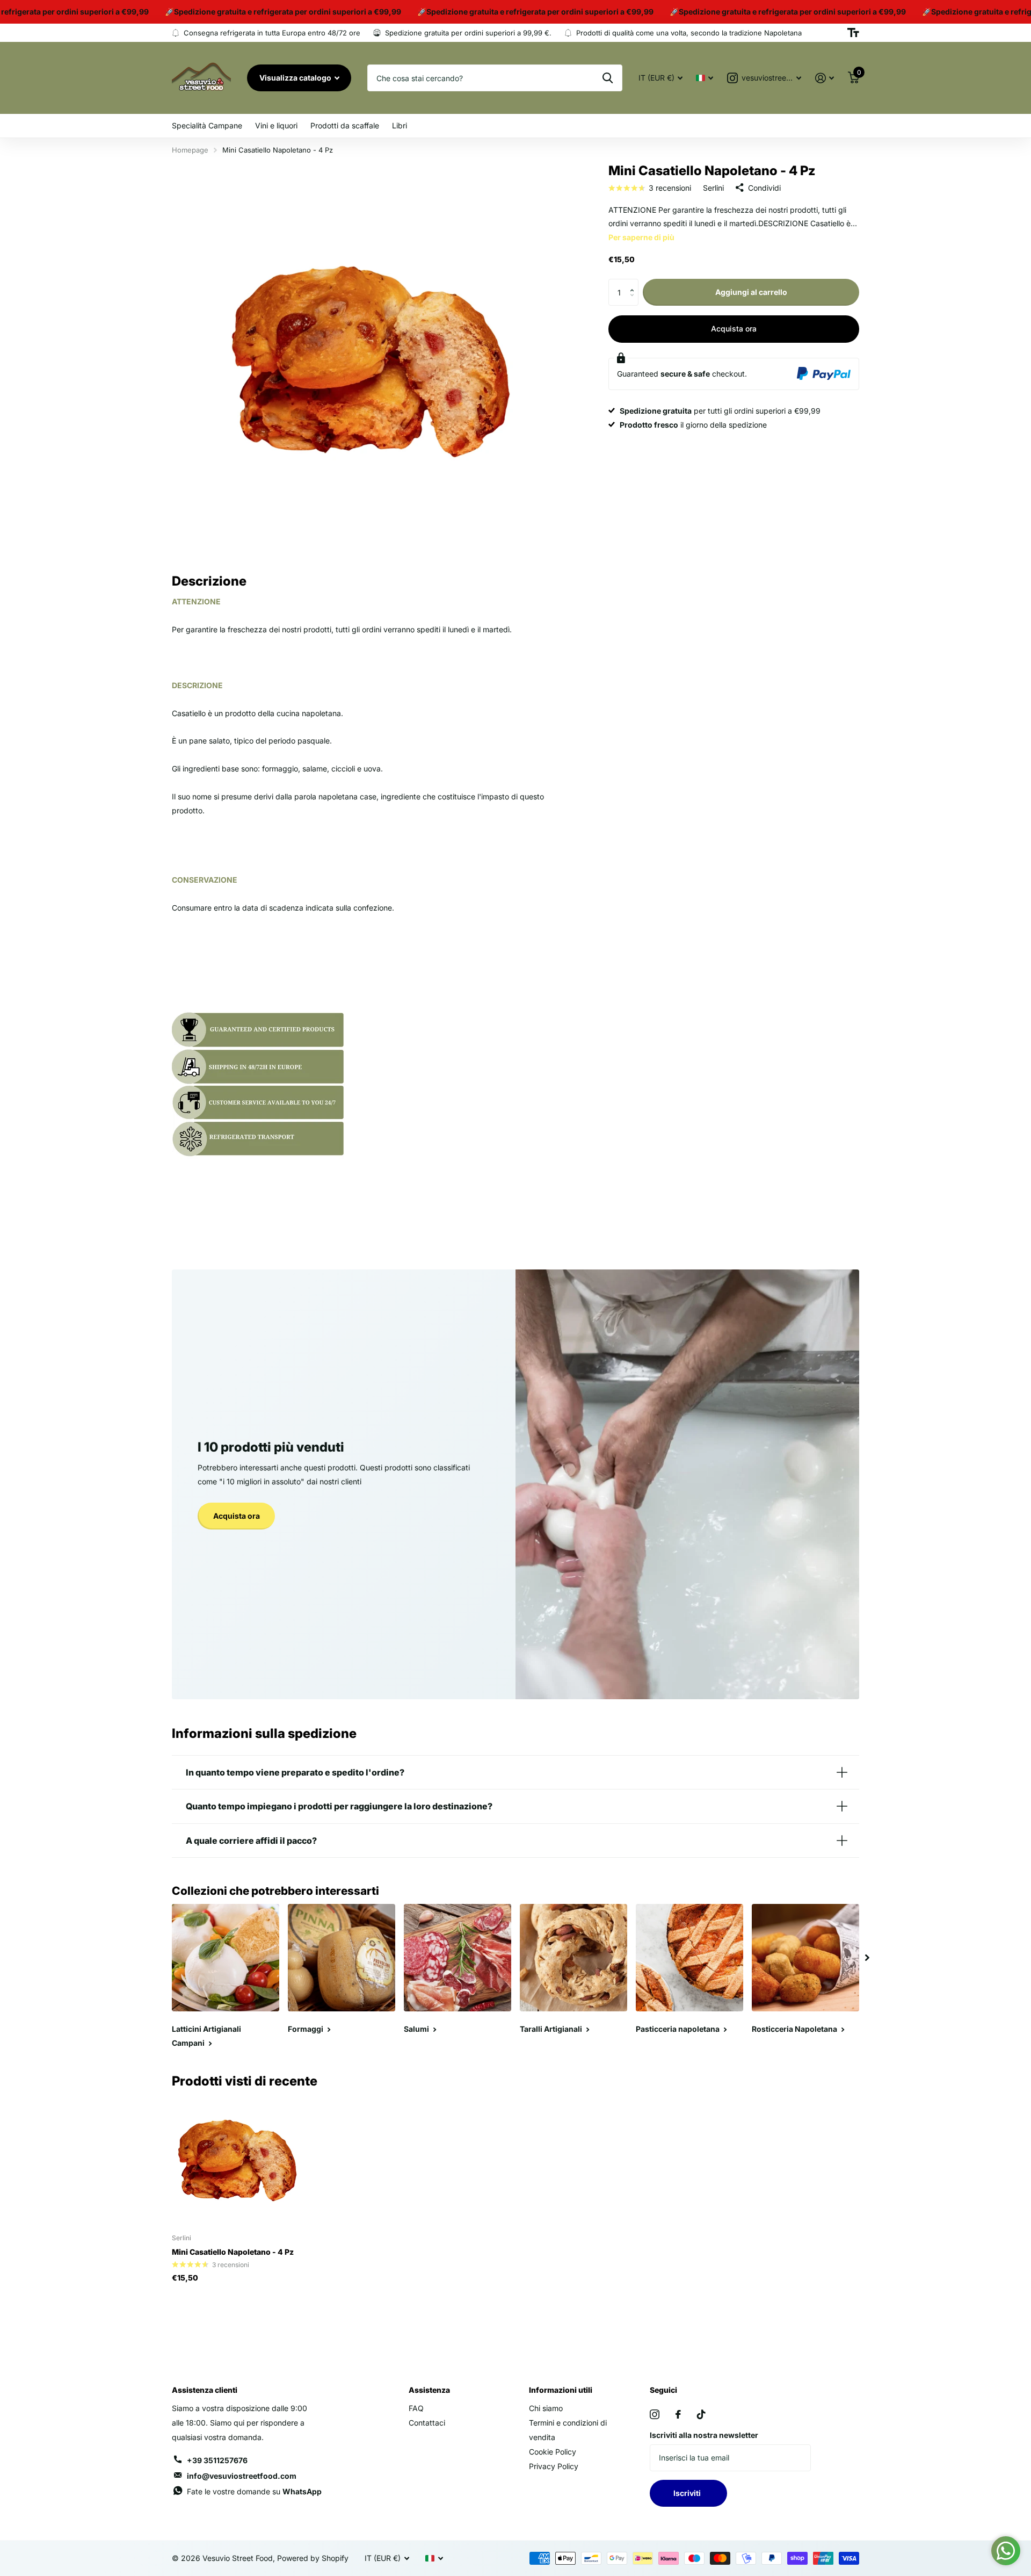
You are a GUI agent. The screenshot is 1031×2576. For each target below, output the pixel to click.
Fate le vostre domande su (254, 2491)
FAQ (416, 2408)
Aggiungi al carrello (751, 292)
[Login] (825, 78)
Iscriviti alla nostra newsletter (704, 2435)
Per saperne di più (641, 237)
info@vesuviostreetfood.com (242, 2476)
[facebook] (678, 2414)
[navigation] (867, 1958)
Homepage (190, 150)
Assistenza (429, 2390)
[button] (634, 283)
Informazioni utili (561, 2390)
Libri (400, 125)
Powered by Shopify (313, 2558)
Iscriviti (689, 2493)
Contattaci (427, 2423)
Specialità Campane (207, 125)
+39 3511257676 (217, 2460)
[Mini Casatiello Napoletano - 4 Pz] (237, 2160)
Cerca (608, 78)
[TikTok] (701, 2414)
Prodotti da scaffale (345, 125)
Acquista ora (734, 329)
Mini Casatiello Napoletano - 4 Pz (233, 2252)
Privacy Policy (554, 2466)
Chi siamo (546, 2408)
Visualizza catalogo (296, 78)
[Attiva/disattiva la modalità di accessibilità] (853, 33)
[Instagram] (655, 2414)
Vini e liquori (276, 125)
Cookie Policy (553, 2452)
